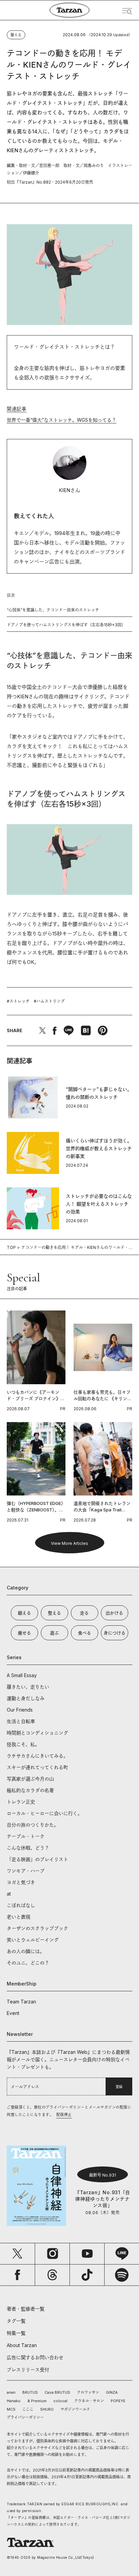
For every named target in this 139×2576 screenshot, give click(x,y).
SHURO (47, 2409)
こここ (28, 2409)
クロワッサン (88, 2392)
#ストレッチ (18, 1001)
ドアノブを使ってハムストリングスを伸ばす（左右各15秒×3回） (66, 625)
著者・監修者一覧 (26, 2309)
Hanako (14, 2401)
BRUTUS (30, 2392)
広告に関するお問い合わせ (35, 2357)
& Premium (37, 2401)
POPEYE (118, 2401)
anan (11, 2392)
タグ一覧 (16, 2321)
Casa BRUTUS (57, 2392)
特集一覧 (16, 2333)
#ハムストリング (49, 1001)
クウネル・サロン (89, 2401)
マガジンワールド (75, 2409)
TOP (11, 1247)
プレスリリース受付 (28, 2370)
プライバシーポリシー (25, 2417)
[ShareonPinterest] (103, 1030)
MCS (11, 2409)
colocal (60, 2401)
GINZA (112, 2392)
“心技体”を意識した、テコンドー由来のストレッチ (53, 610)
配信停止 (64, 2115)
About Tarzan (22, 2345)
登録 (119, 2087)
